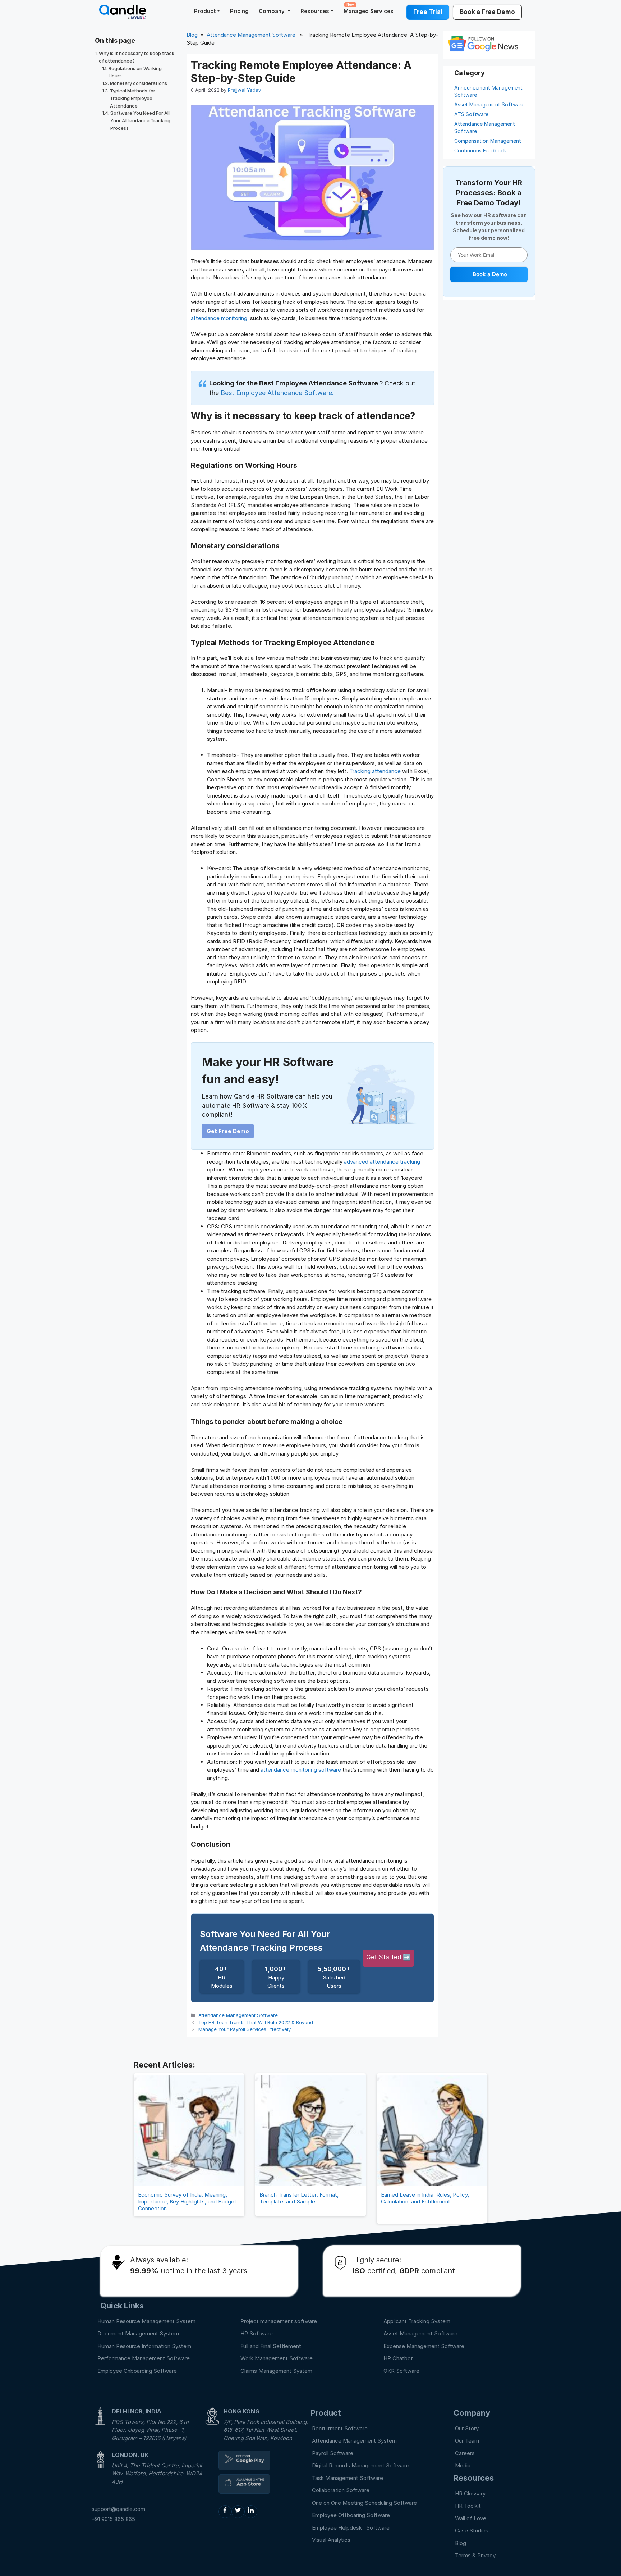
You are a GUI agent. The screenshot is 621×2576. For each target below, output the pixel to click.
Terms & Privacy (475, 2555)
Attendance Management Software (251, 35)
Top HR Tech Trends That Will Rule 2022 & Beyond (256, 2022)
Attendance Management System (354, 2441)
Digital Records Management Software (361, 2465)
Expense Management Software (424, 2346)
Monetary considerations (139, 83)
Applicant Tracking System (417, 2321)
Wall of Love (471, 2518)
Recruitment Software (340, 2428)
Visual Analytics (331, 2540)
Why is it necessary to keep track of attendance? (137, 57)
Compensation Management (488, 141)
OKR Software (401, 2371)
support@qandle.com (118, 2509)
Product (205, 11)
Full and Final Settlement (271, 2346)
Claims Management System (276, 2371)
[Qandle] (244, 2460)
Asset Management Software (489, 104)
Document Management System (138, 2333)
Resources (315, 11)
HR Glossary (470, 2493)
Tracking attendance (375, 771)
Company (272, 11)
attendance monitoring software (301, 1770)
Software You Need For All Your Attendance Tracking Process (140, 120)
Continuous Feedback (480, 150)
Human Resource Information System (144, 2346)
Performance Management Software (144, 2358)
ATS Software (471, 114)
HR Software (257, 2333)
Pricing (239, 11)
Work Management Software (277, 2358)
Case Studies (472, 2531)
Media (463, 2465)
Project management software (279, 2321)
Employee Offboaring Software (351, 2515)
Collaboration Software (341, 2490)
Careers (465, 2453)
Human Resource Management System (146, 2321)
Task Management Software (348, 2478)
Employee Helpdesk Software (352, 2528)
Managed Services (369, 8)
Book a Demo (490, 274)
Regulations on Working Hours (135, 72)
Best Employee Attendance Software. (277, 393)
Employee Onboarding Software (137, 2371)
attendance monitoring (219, 318)
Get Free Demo (228, 1131)
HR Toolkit (468, 2506)
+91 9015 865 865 (113, 2519)
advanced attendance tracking (382, 1162)
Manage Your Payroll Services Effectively (245, 2029)
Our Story (467, 2428)
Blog (192, 35)
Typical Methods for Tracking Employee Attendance (133, 98)
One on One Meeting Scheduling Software (364, 2503)
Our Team (467, 2441)
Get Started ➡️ (388, 1957)
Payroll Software (333, 2453)
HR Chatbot (398, 2358)
